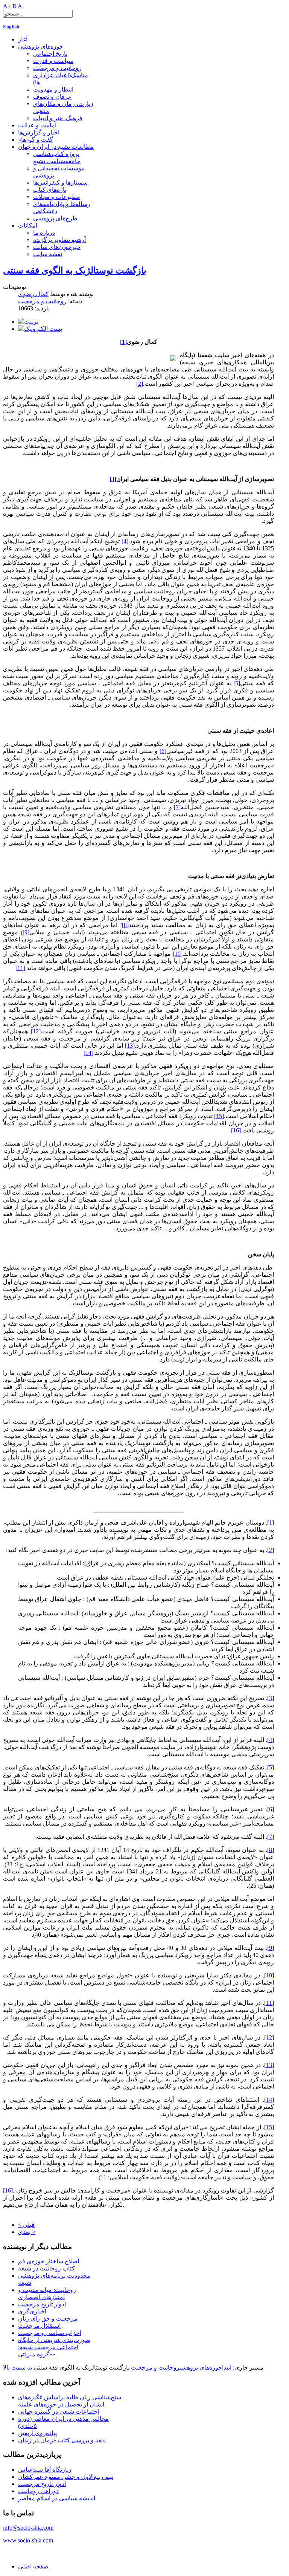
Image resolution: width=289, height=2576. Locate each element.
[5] (237, 683)
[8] (125, 925)
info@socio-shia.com (28, 2528)
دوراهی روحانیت (38, 2491)
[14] (88, 1053)
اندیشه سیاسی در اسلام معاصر (57, 2498)
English (11, 27)
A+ (7, 6)
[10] (178, 954)
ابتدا (227, 2367)
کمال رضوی (33, 294)
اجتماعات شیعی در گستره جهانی (59, 2412)
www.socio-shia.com (28, 2540)
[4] (125, 541)
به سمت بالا (17, 2367)
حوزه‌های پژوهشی (201, 2367)
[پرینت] (28, 322)
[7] (177, 807)
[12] (36, 1031)
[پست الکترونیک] (40, 329)
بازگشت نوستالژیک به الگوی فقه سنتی (75, 270)
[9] (26, 932)
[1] (271, 1523)
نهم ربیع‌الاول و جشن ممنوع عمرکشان (66, 2477)
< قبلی (26, 2225)
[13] (130, 1046)
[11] (20, 968)
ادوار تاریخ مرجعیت (42, 2484)
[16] (236, 1130)
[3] (271, 1698)
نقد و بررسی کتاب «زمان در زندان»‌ (62, 2440)
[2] (140, 384)
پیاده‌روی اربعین (37, 2433)
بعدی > (27, 2232)
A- (21, 6)
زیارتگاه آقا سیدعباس (45, 2470)
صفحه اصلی (33, 2566)
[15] (219, 1116)
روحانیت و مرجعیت (42, 301)
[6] (163, 751)
